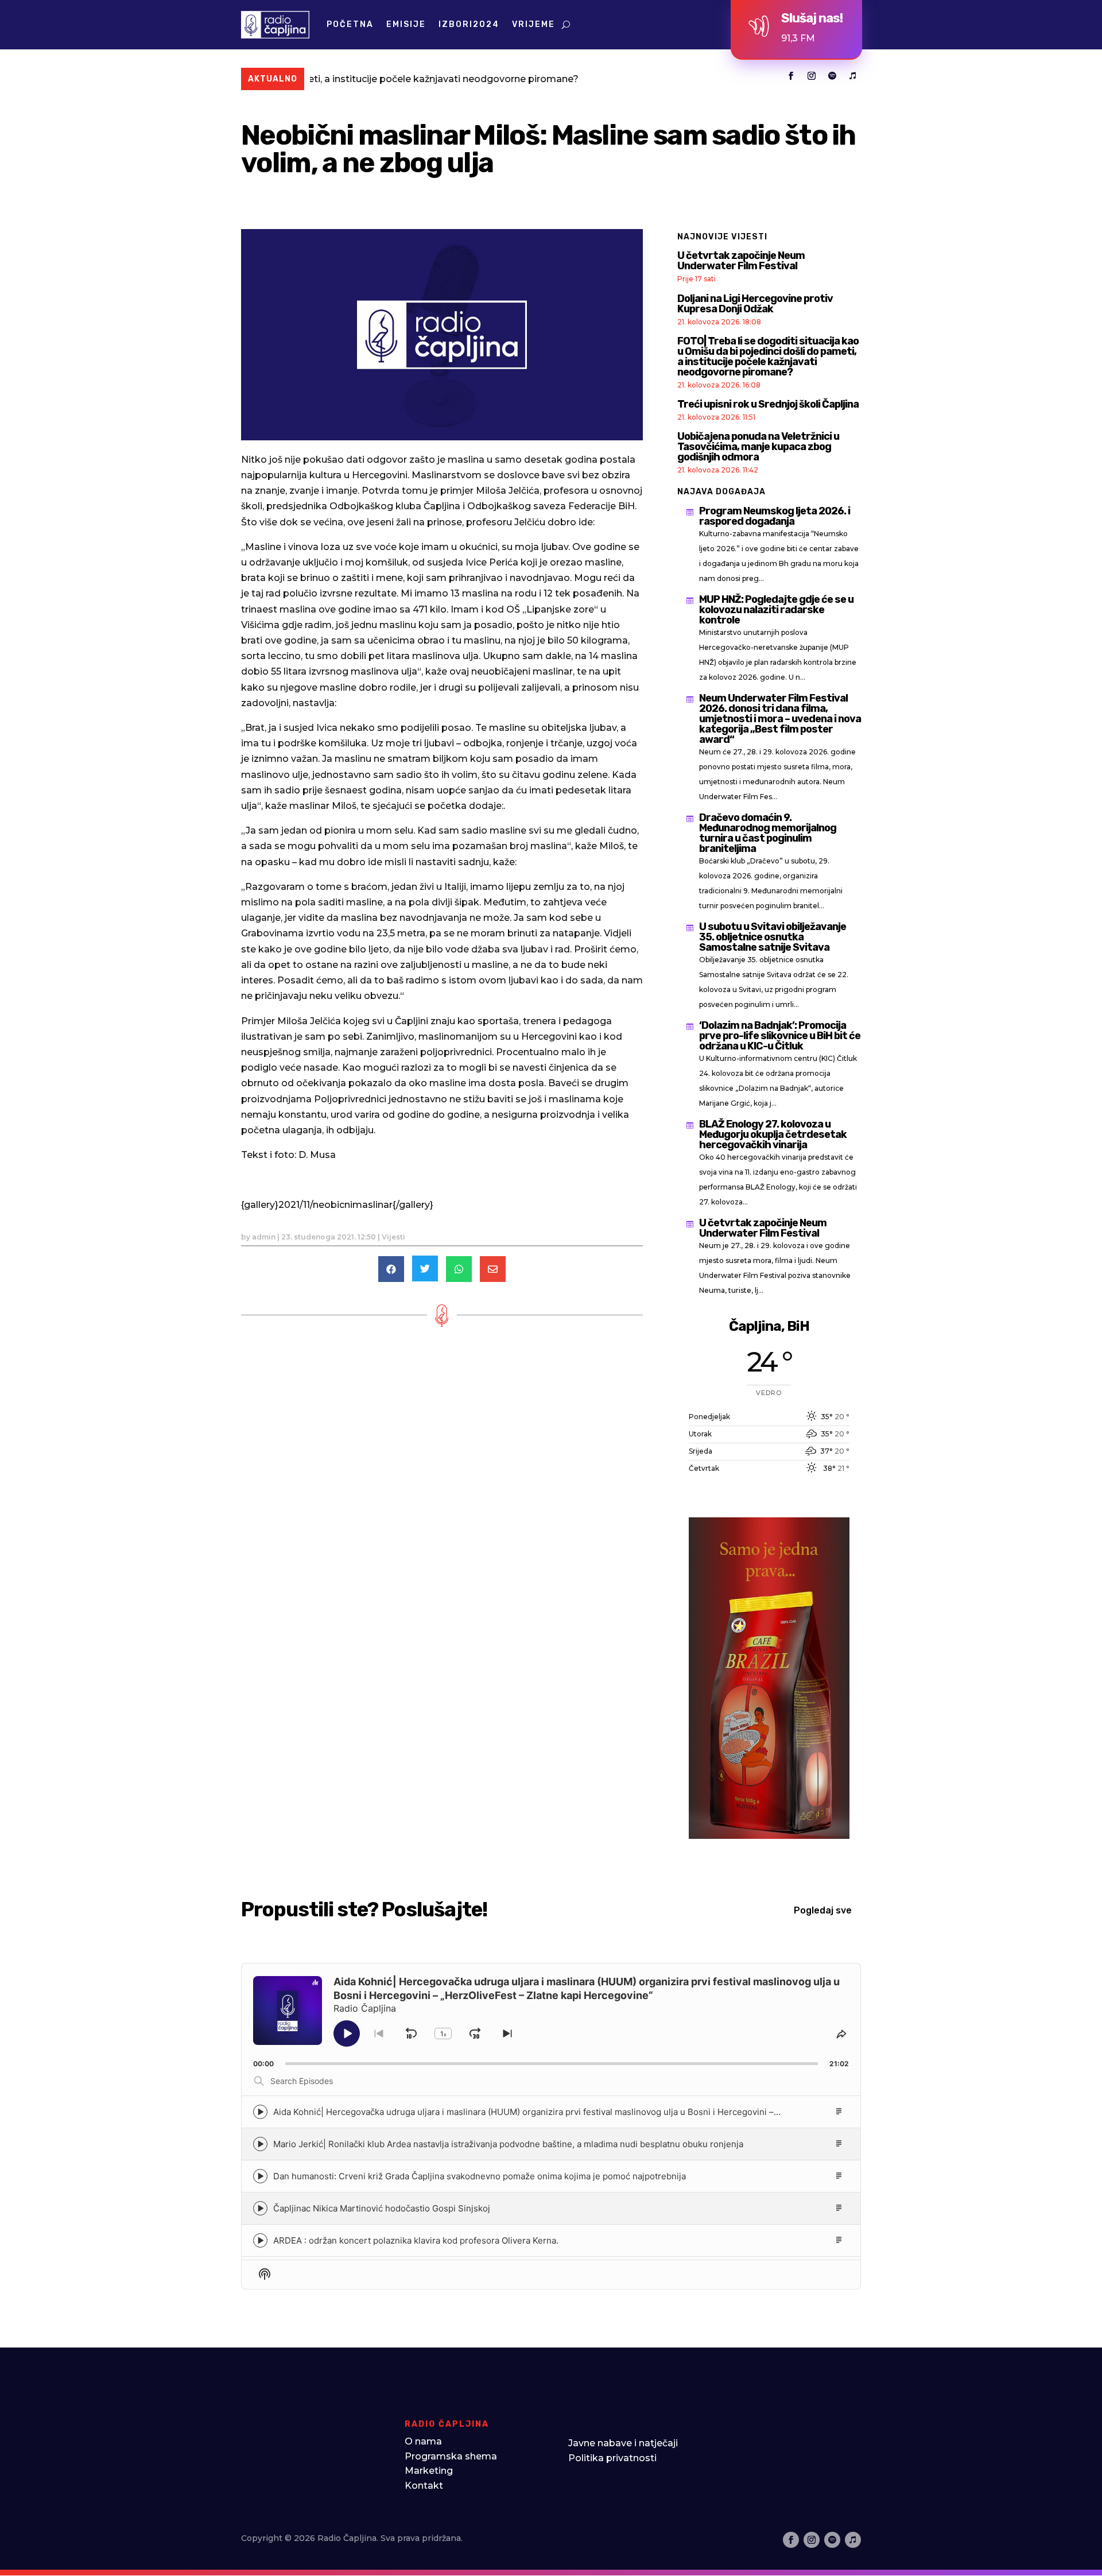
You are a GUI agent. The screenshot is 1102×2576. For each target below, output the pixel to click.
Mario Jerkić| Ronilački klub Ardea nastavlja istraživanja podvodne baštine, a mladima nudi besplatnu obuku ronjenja (508, 2144)
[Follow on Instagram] (812, 76)
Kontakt (424, 2486)
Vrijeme (533, 24)
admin (264, 1237)
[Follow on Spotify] (832, 76)
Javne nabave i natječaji (623, 2443)
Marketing (429, 2471)
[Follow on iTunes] (853, 76)
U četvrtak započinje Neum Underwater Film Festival (741, 261)
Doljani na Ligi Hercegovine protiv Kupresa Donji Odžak (755, 304)
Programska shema (451, 2456)
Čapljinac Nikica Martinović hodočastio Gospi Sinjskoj (382, 2208)
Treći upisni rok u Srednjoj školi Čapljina (768, 404)
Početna (350, 24)
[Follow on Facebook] (791, 76)
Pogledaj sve (823, 1910)
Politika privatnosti (612, 2458)
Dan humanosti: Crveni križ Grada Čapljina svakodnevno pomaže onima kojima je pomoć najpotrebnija (480, 2176)
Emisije (406, 24)
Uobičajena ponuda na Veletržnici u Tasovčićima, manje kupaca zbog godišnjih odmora (758, 447)
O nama (423, 2441)
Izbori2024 (469, 24)
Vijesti (393, 1237)
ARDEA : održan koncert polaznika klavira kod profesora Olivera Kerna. (416, 2240)
